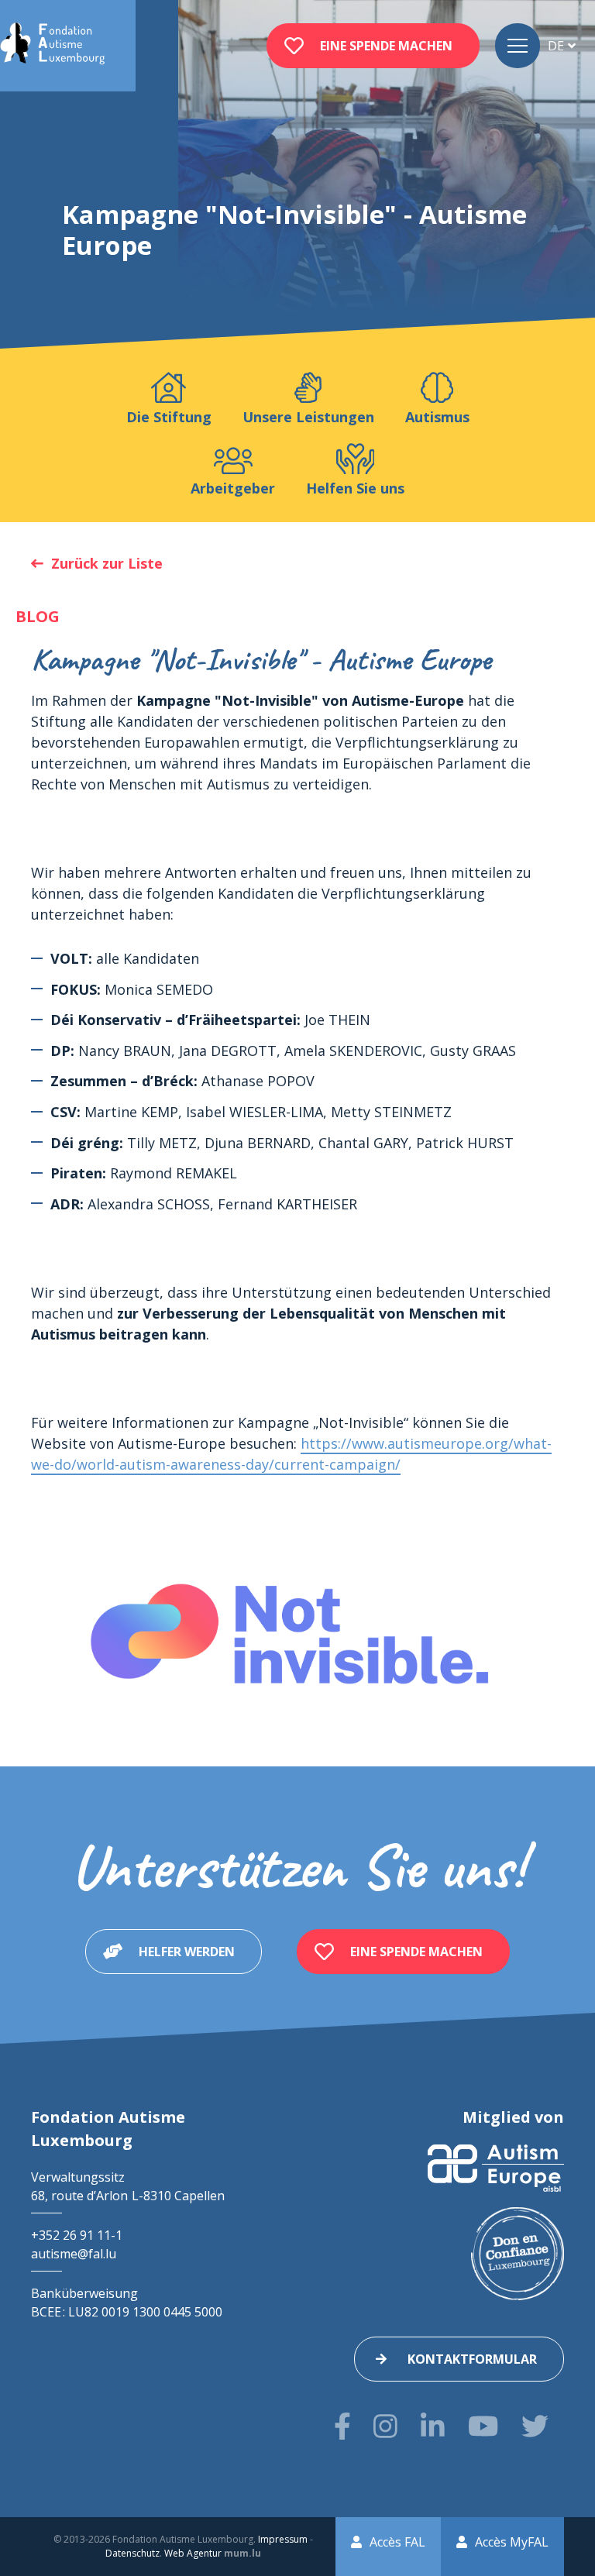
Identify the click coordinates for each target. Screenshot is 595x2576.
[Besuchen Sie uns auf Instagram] (385, 2426)
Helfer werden (187, 1952)
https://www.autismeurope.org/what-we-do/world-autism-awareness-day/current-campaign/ (291, 1454)
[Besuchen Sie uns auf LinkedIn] (433, 2426)
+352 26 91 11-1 (77, 2235)
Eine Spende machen (386, 46)
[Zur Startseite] (52, 46)
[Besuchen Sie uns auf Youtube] (483, 2426)
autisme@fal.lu (74, 2254)
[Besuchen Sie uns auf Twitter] (535, 2426)
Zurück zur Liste (107, 563)
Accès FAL (397, 2542)
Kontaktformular (472, 2359)
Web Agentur (193, 2553)
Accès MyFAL (512, 2542)
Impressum (283, 2539)
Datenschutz (132, 2553)
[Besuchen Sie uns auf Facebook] (342, 2426)
